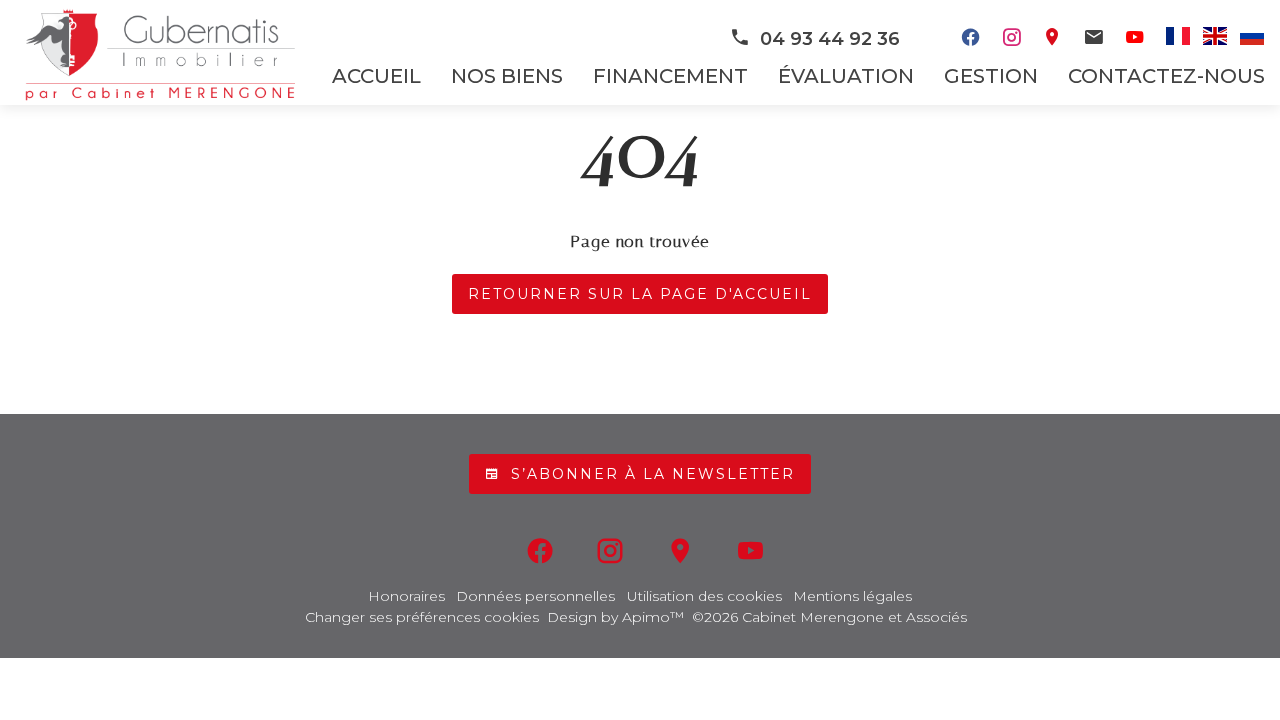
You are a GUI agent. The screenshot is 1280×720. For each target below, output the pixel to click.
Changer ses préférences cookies (422, 617)
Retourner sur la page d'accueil (640, 294)
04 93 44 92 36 (830, 39)
